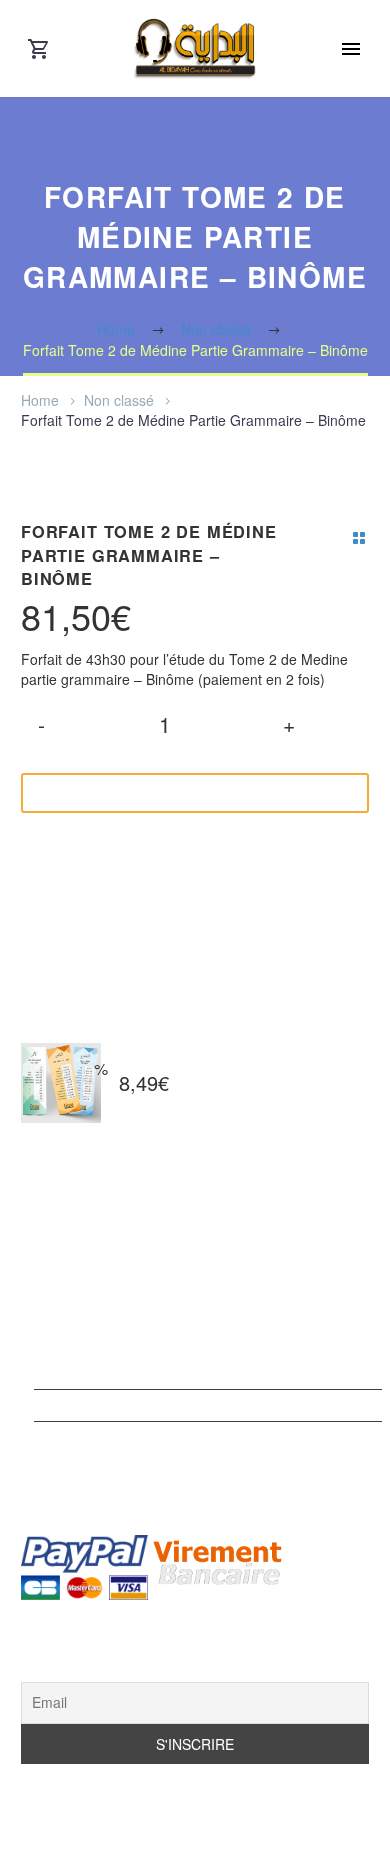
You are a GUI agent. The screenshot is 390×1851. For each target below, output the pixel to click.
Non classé (119, 400)
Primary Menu (351, 49)
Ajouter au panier (180, 793)
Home (40, 400)
